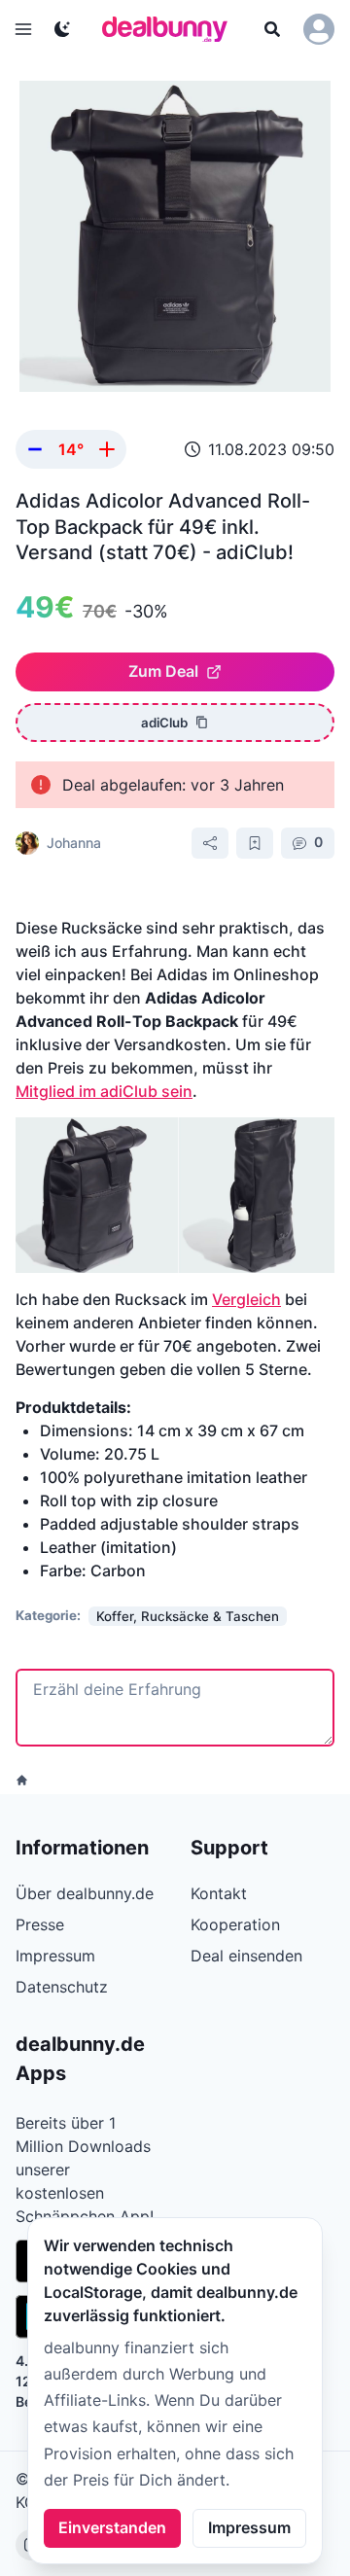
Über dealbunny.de (85, 1893)
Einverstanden (112, 2527)
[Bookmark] (255, 843)
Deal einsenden (246, 1956)
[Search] (272, 29)
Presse (40, 1924)
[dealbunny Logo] (171, 29)
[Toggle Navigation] (23, 29)
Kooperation (235, 1924)
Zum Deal (163, 671)
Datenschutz (62, 1987)
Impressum (249, 2527)
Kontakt (219, 1893)
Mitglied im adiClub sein (104, 1091)
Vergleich (246, 1299)
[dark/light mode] (62, 29)
